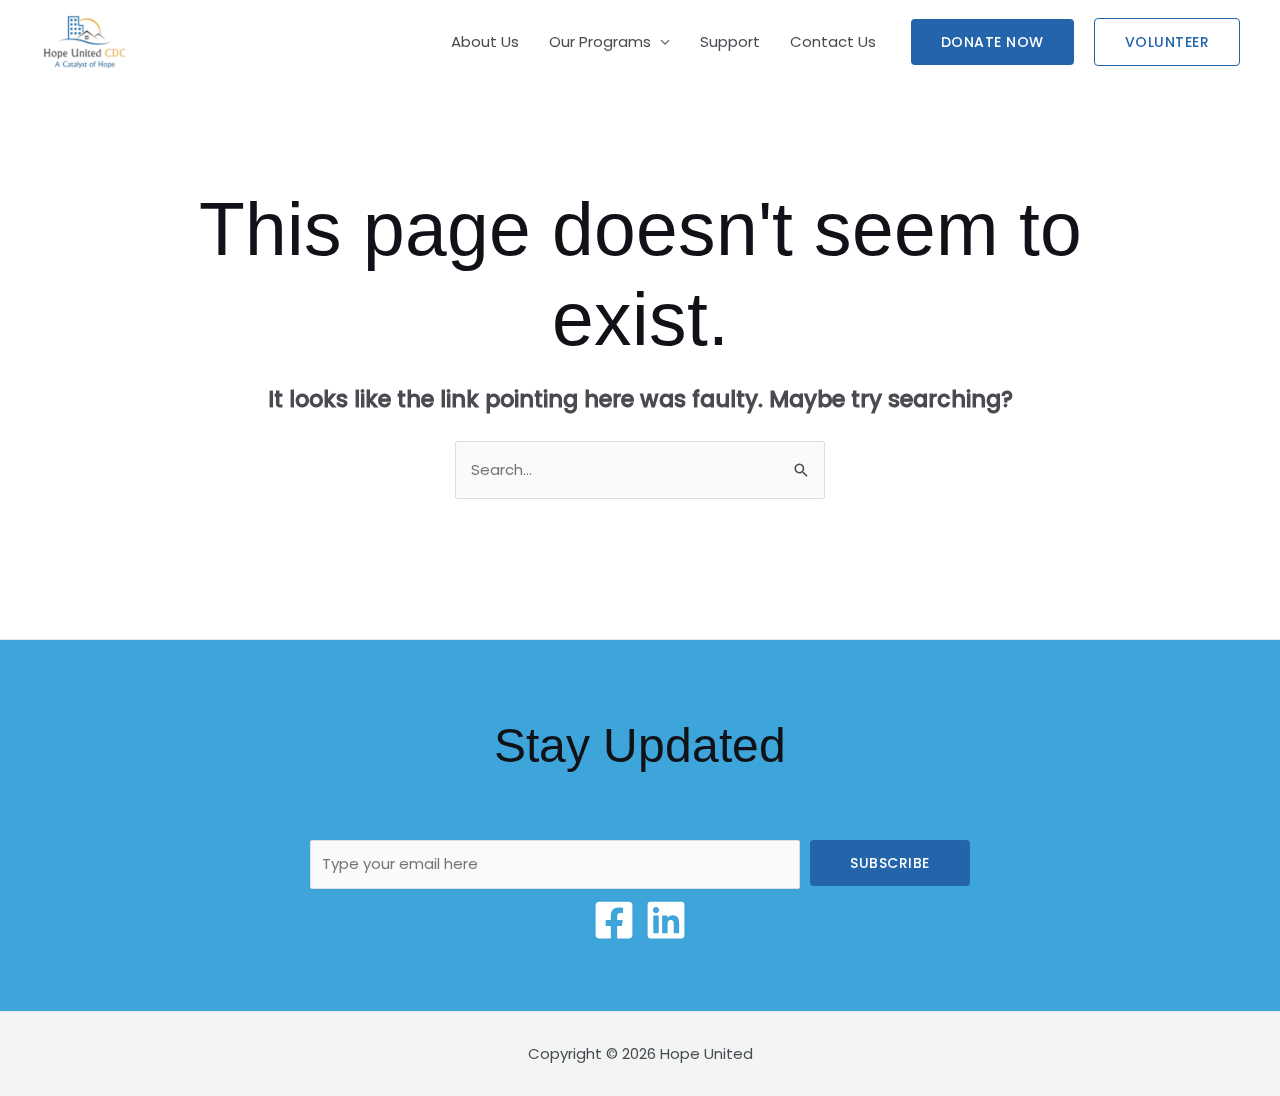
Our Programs (600, 41)
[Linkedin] (666, 920)
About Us (485, 41)
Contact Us (833, 41)
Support (730, 41)
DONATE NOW (992, 42)
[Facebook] (614, 920)
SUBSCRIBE (890, 863)
